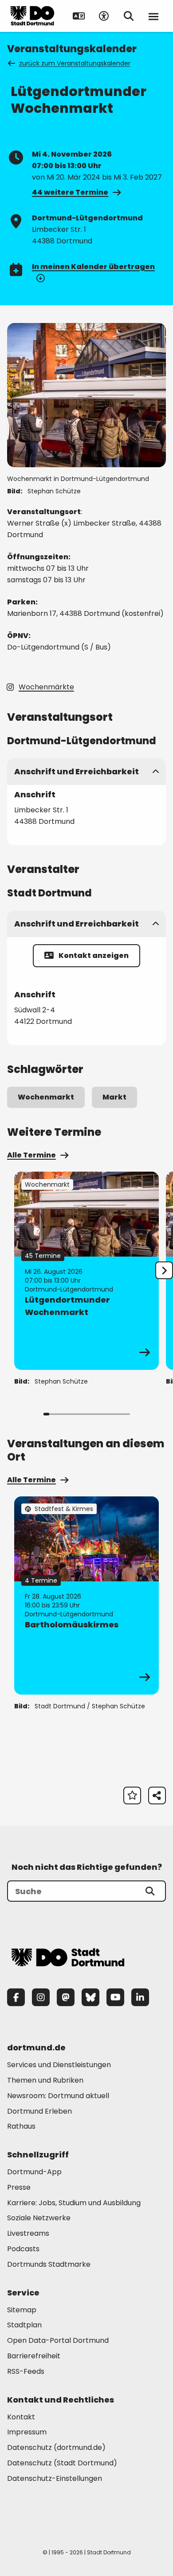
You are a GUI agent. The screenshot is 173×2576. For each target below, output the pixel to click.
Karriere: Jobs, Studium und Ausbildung (74, 2203)
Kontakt (21, 2417)
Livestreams (28, 2233)
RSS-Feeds (26, 2371)
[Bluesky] (90, 1997)
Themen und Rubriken (45, 2080)
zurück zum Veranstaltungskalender (75, 63)
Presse (19, 2187)
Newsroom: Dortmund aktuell (58, 2096)
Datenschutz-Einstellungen (55, 2479)
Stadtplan (24, 2325)
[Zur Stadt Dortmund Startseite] (32, 16)
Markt (114, 1097)
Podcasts (23, 2249)
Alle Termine (31, 1155)
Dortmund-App (34, 2172)
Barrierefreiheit (34, 2356)
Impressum (27, 2432)
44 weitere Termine (70, 192)
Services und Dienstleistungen (59, 2065)
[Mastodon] (66, 1997)
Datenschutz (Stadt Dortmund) (62, 2463)
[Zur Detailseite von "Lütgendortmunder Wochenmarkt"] (86, 1271)
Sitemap (22, 2310)
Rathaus (21, 2126)
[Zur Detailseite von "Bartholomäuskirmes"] (86, 1596)
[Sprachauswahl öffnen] (79, 16)
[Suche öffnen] (129, 16)
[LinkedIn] (140, 1997)
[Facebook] (16, 1997)
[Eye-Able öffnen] (104, 16)
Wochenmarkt (46, 1097)
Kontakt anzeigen (94, 955)
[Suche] (150, 1891)
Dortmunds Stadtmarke (49, 2264)
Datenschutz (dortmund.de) (56, 2447)
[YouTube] (115, 1997)
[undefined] (164, 1270)
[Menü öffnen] (153, 16)
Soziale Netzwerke (39, 2218)
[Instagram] (41, 1997)
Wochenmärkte (46, 687)
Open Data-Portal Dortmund (58, 2340)
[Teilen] (157, 1796)
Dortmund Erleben (39, 2111)
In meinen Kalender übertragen (93, 267)
